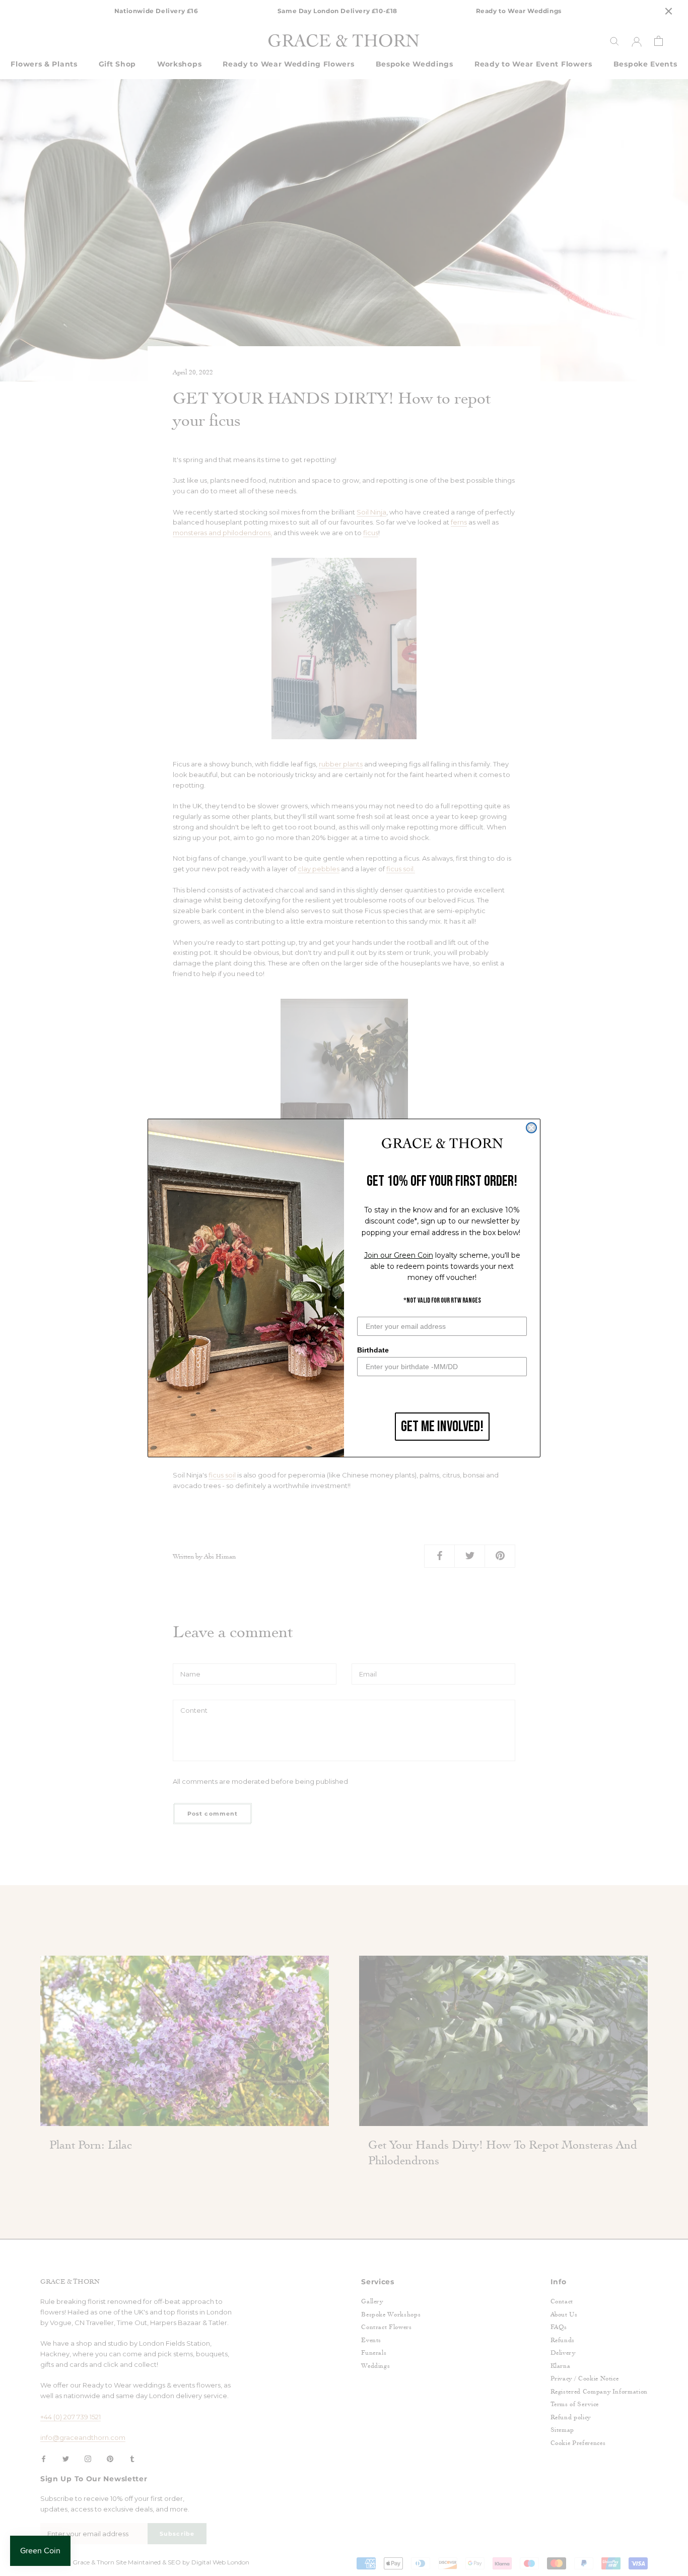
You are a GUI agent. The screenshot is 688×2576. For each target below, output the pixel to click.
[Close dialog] (531, 1128)
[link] (442, 1144)
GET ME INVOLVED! (442, 1427)
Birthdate (373, 1350)
